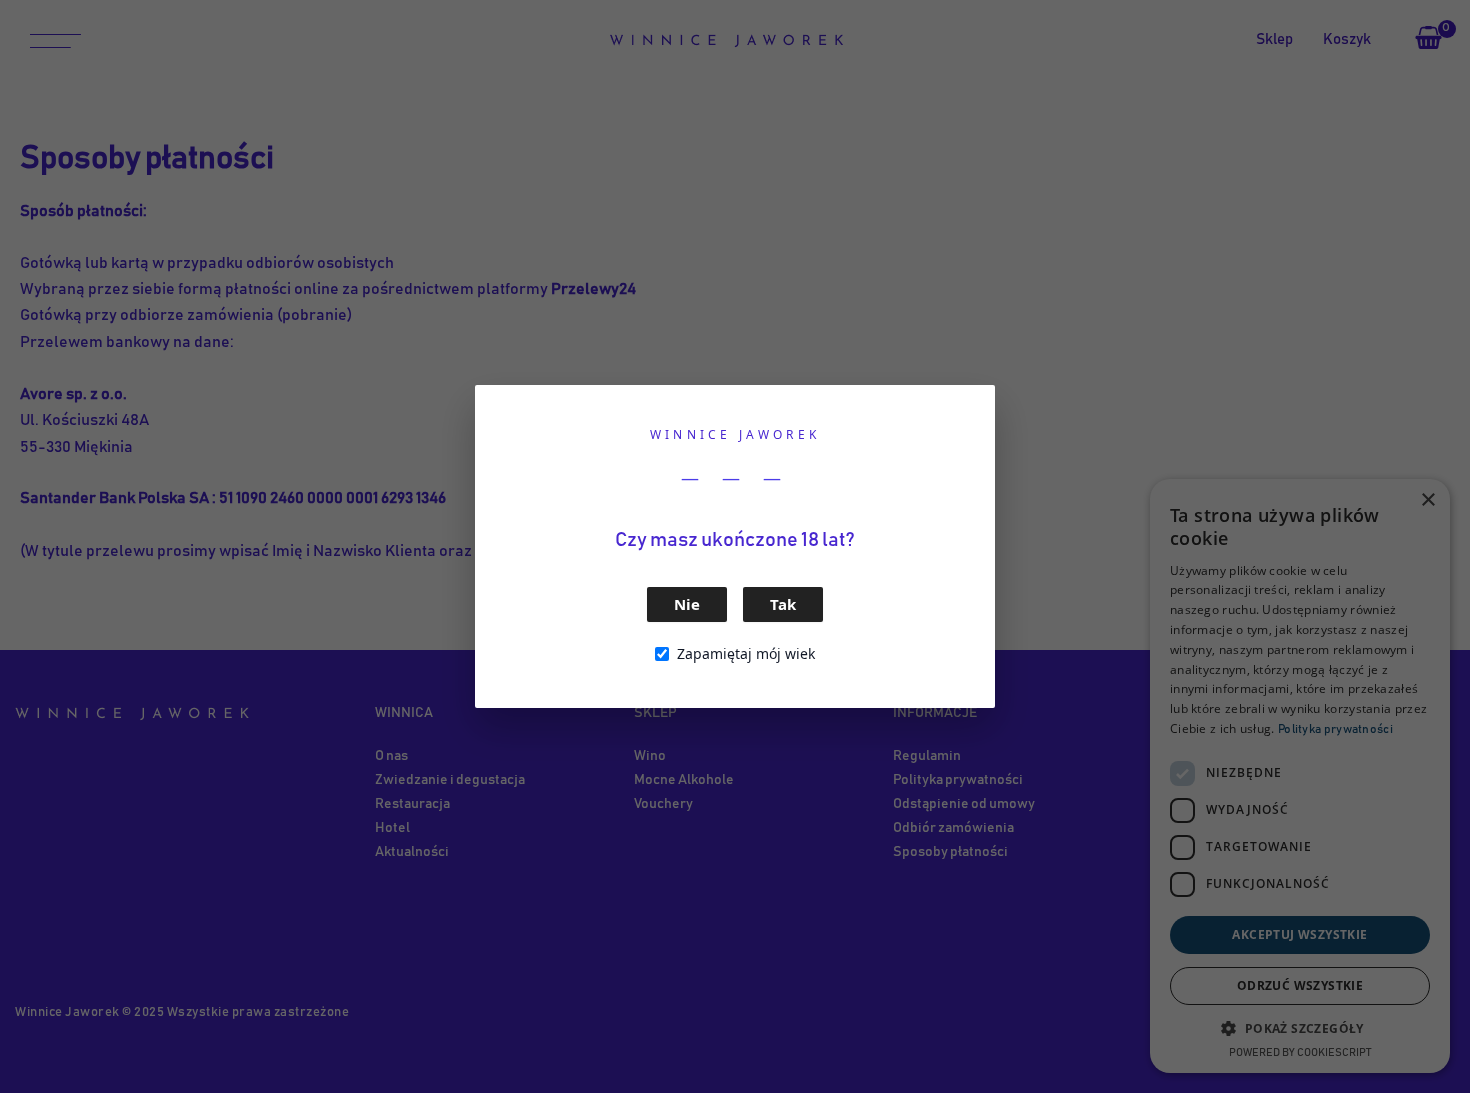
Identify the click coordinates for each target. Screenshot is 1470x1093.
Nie (687, 604)
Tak (783, 604)
